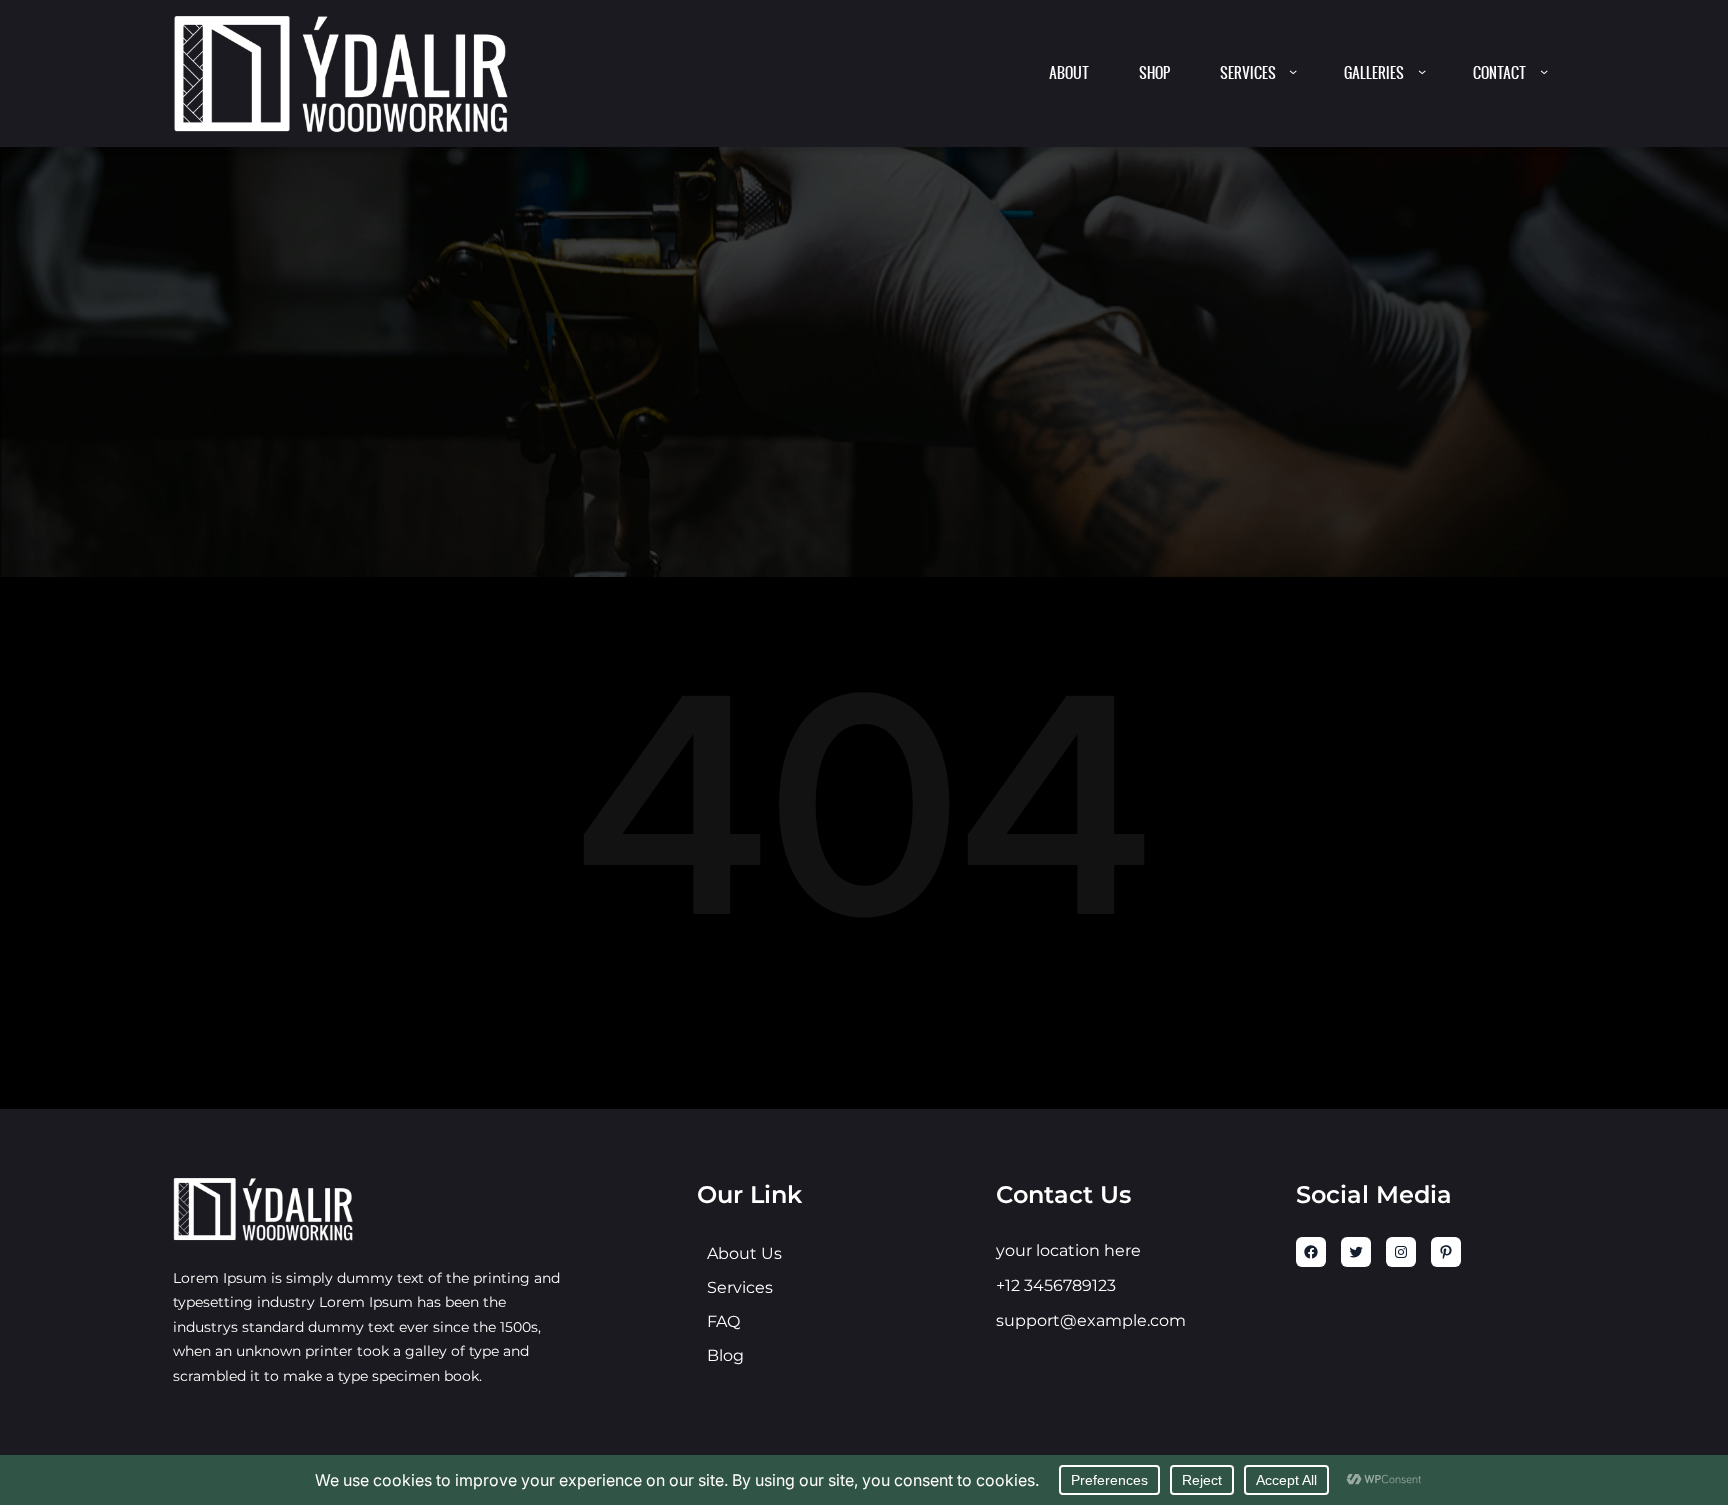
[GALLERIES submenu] (1422, 71)
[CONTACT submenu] (1544, 71)
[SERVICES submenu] (1293, 71)
